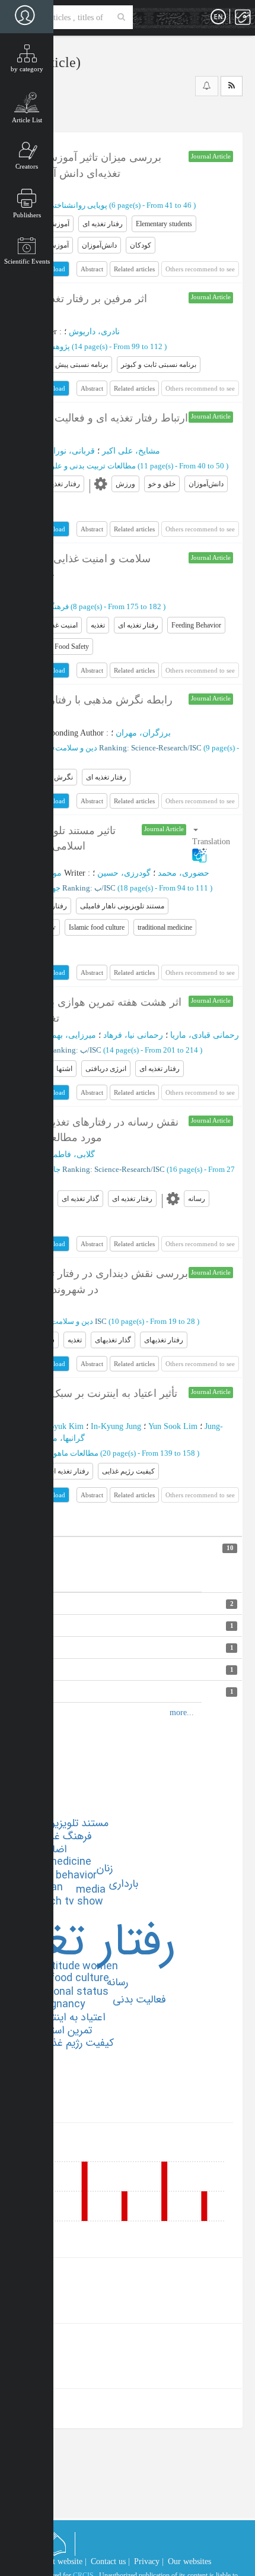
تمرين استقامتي (58, 2030)
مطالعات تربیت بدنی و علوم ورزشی (78, 466)
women (100, 1966)
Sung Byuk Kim (56, 1426)
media (91, 1890)
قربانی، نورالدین (66, 451)
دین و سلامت (76, 748)
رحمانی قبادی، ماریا (205, 1035)
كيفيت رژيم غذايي (75, 2043)
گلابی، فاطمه (72, 1154)
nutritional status (67, 1992)
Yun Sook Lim (173, 1426)
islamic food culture (61, 1978)
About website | (60, 2561)
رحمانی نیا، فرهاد (133, 1035)
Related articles (134, 269)
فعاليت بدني (139, 2000)
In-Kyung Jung (116, 1426)
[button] (213, 842)
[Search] (121, 17)
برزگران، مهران (143, 733)
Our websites (189, 2561)
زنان (105, 1868)
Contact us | (110, 2561)
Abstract (92, 269)
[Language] (218, 17)
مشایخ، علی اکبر (131, 451)
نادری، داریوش (94, 332)
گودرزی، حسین (124, 873)
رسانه (117, 1982)
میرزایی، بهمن (71, 1035)
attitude (61, 1966)
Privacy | (149, 2561)
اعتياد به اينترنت (70, 2017)
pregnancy (60, 2004)
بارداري (124, 1884)
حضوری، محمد (184, 873)
